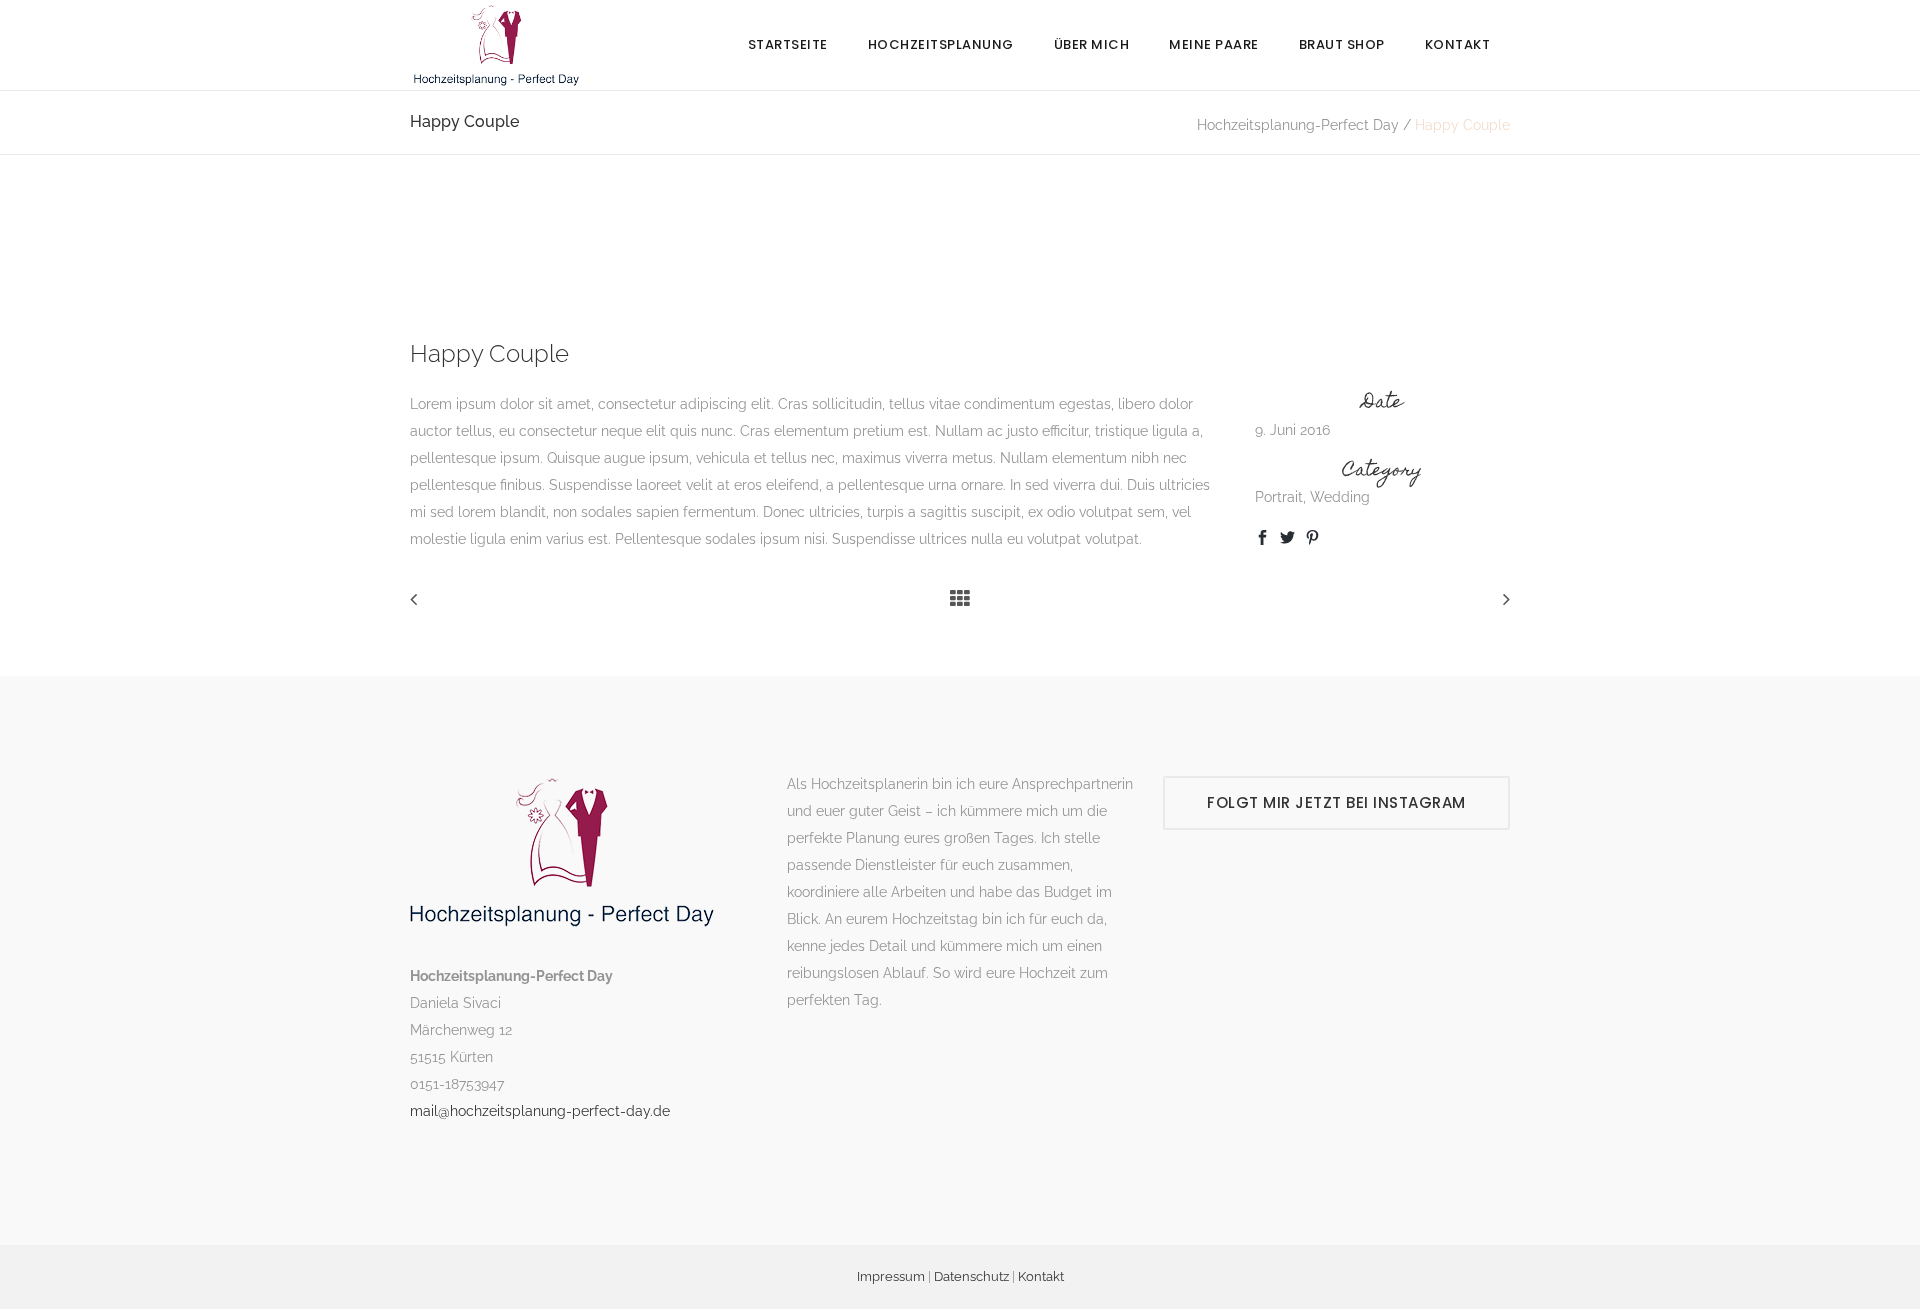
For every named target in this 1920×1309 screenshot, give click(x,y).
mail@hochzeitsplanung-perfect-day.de (540, 1111)
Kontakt (1041, 1276)
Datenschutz (971, 1276)
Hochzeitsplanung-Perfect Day (1298, 125)
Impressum (891, 1276)
